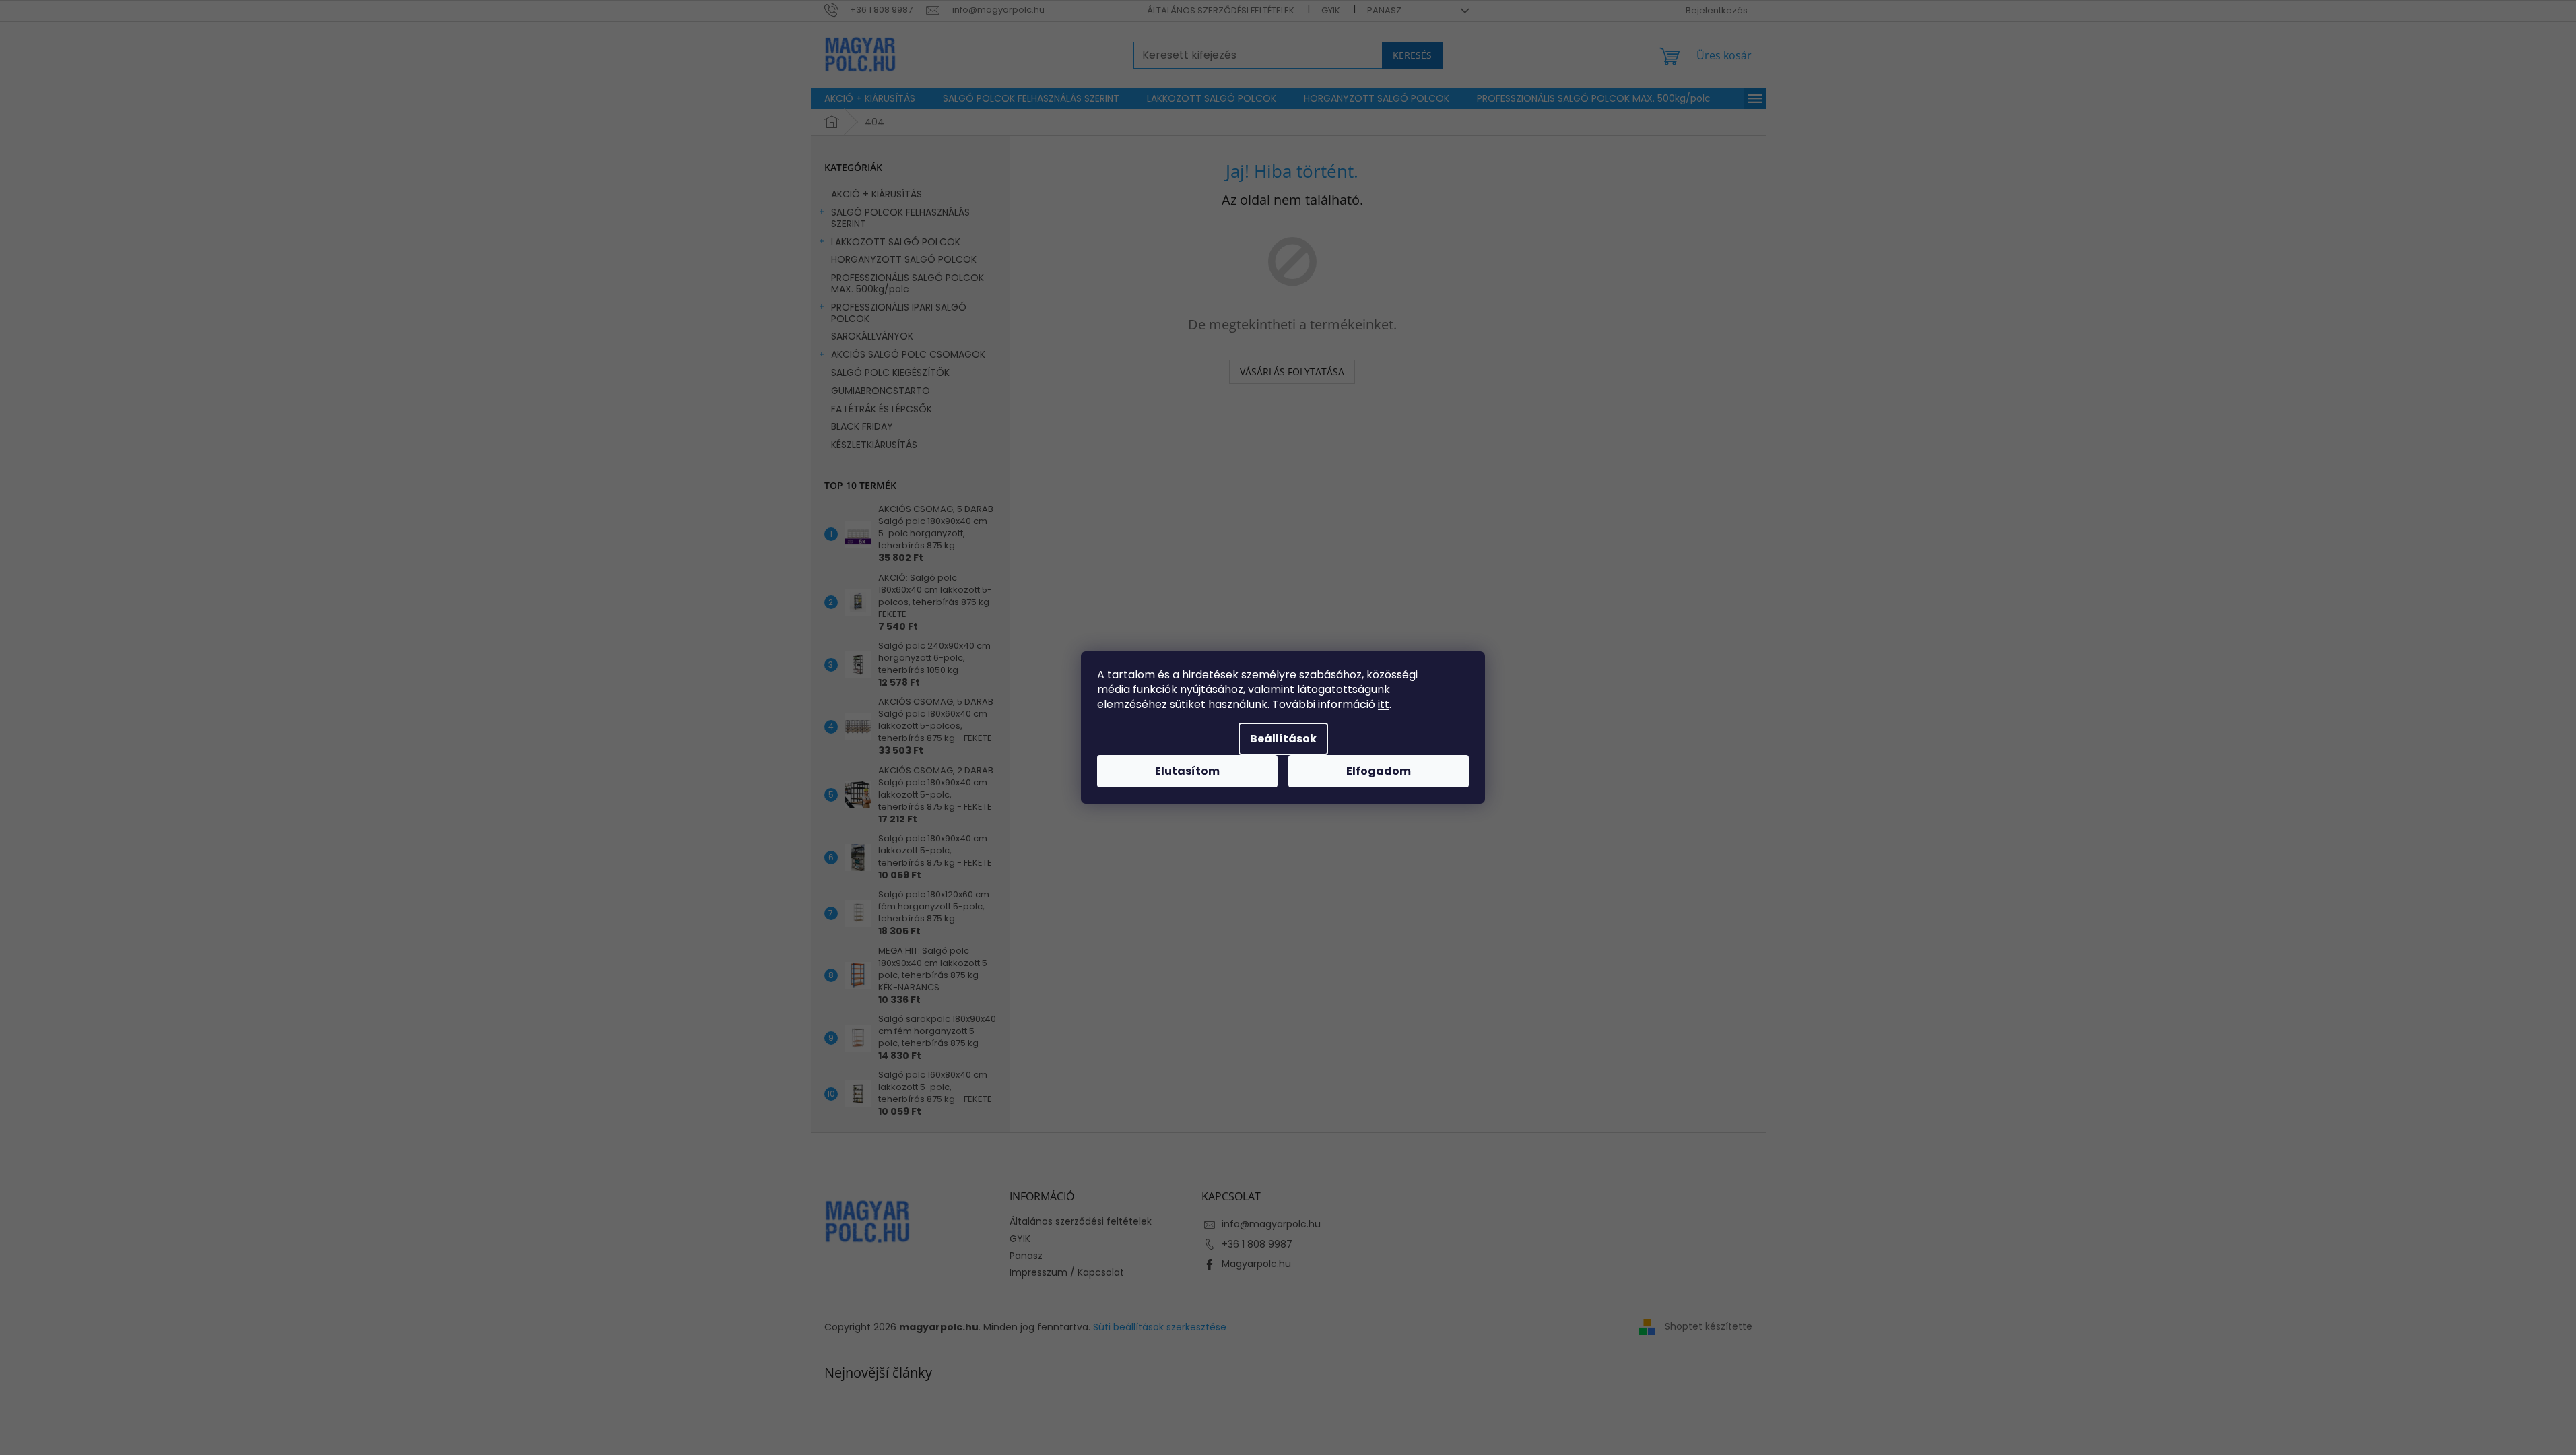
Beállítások (1283, 739)
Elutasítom (1187, 771)
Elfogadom (1379, 771)
